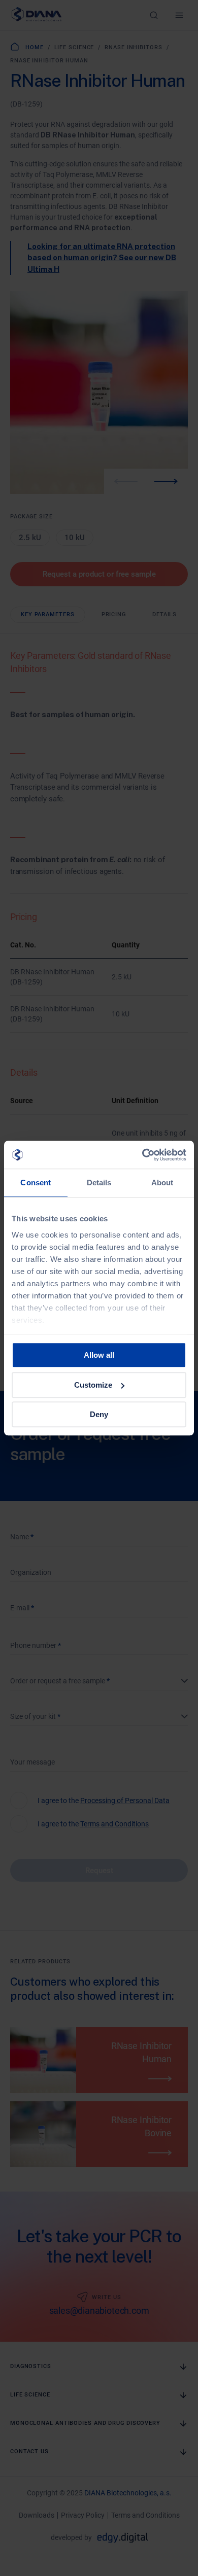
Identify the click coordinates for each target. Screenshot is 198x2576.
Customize (93, 1385)
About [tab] (162, 1183)
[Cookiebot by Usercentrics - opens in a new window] (142, 1155)
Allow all (99, 1355)
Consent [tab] (36, 1183)
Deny (99, 1414)
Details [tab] (99, 1183)
